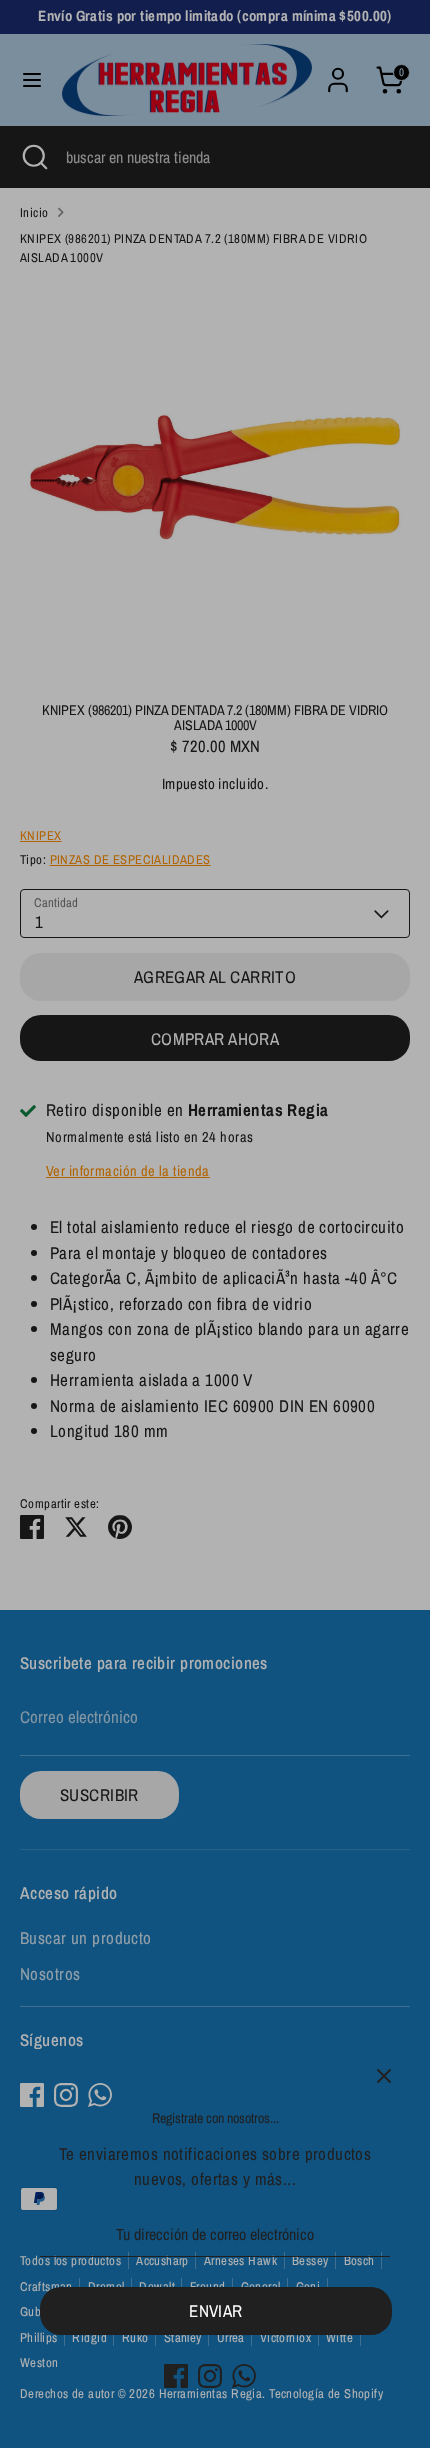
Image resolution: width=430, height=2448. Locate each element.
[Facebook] (176, 2376)
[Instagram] (210, 2376)
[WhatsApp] (244, 2376)
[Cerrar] (384, 2076)
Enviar (216, 2310)
